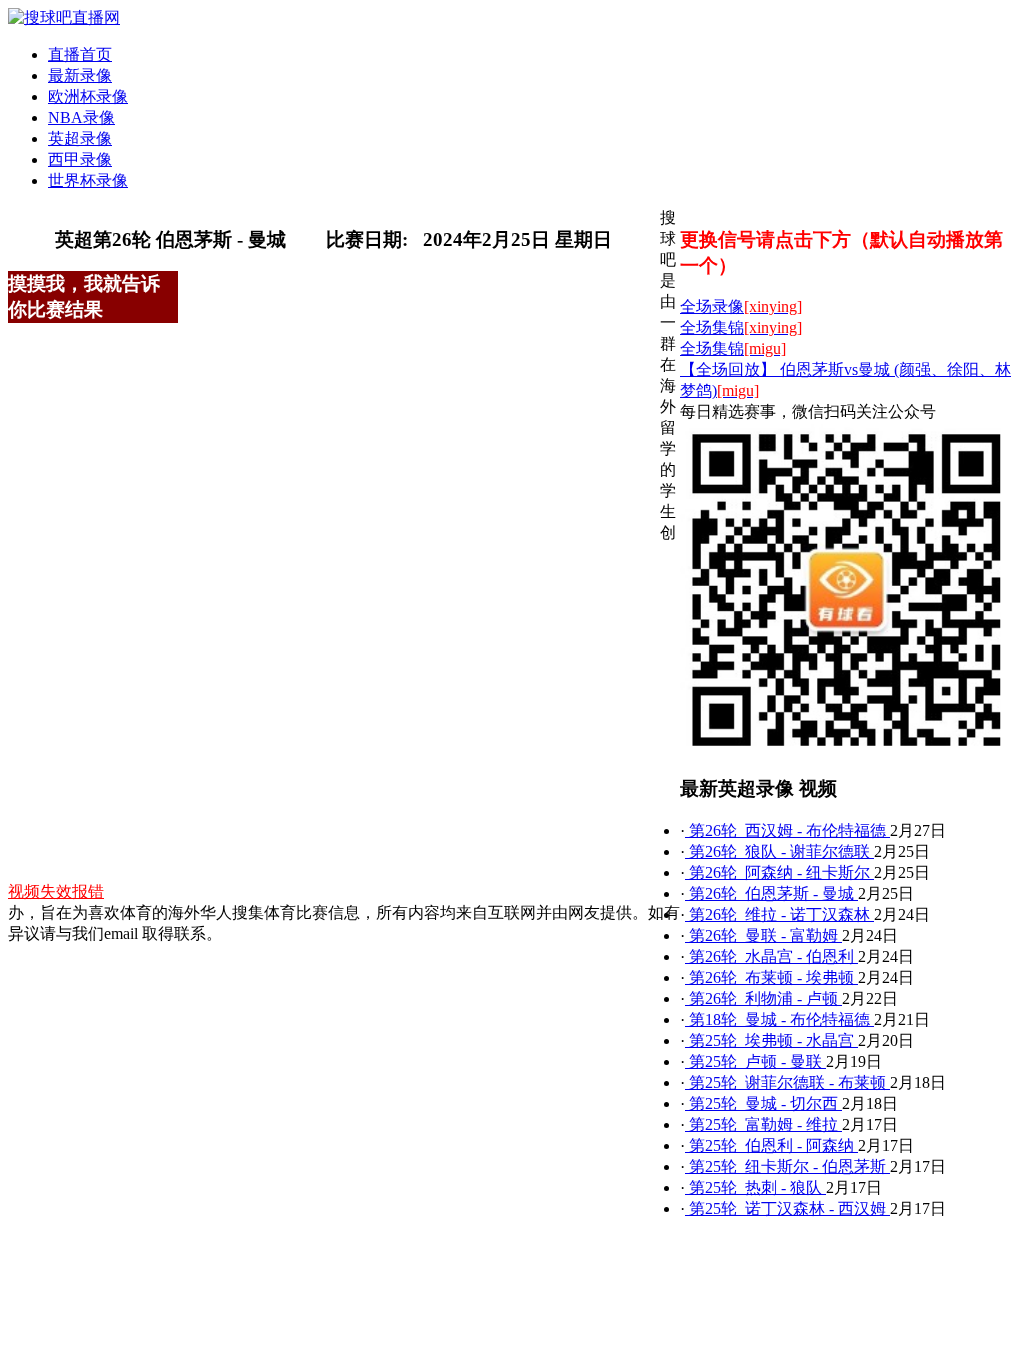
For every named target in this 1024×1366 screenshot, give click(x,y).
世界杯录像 (88, 180)
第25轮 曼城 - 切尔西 (763, 1103)
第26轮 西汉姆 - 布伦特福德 (787, 830)
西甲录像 (80, 159)
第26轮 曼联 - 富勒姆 (763, 935)
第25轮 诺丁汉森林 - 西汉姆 (787, 1208)
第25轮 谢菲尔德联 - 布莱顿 (787, 1082)
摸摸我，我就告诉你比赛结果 (84, 296)
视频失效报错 (56, 891)
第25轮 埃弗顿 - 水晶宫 (771, 1040)
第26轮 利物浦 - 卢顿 (763, 998)
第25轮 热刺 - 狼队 (755, 1187)
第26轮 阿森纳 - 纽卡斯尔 (779, 872)
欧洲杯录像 (88, 96)
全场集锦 (741, 327)
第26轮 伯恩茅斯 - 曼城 (771, 893)
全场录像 (741, 306)
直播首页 (80, 54)
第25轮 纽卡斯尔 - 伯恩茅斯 (787, 1166)
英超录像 (80, 138)
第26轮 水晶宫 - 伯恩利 (771, 956)
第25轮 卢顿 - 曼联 (755, 1061)
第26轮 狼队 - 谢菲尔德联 (779, 851)
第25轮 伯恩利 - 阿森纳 (771, 1145)
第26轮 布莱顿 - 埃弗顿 (771, 977)
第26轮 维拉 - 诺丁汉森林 (779, 914)
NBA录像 (81, 117)
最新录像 (80, 75)
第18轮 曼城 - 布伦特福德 (779, 1019)
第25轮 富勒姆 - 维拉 (763, 1124)
